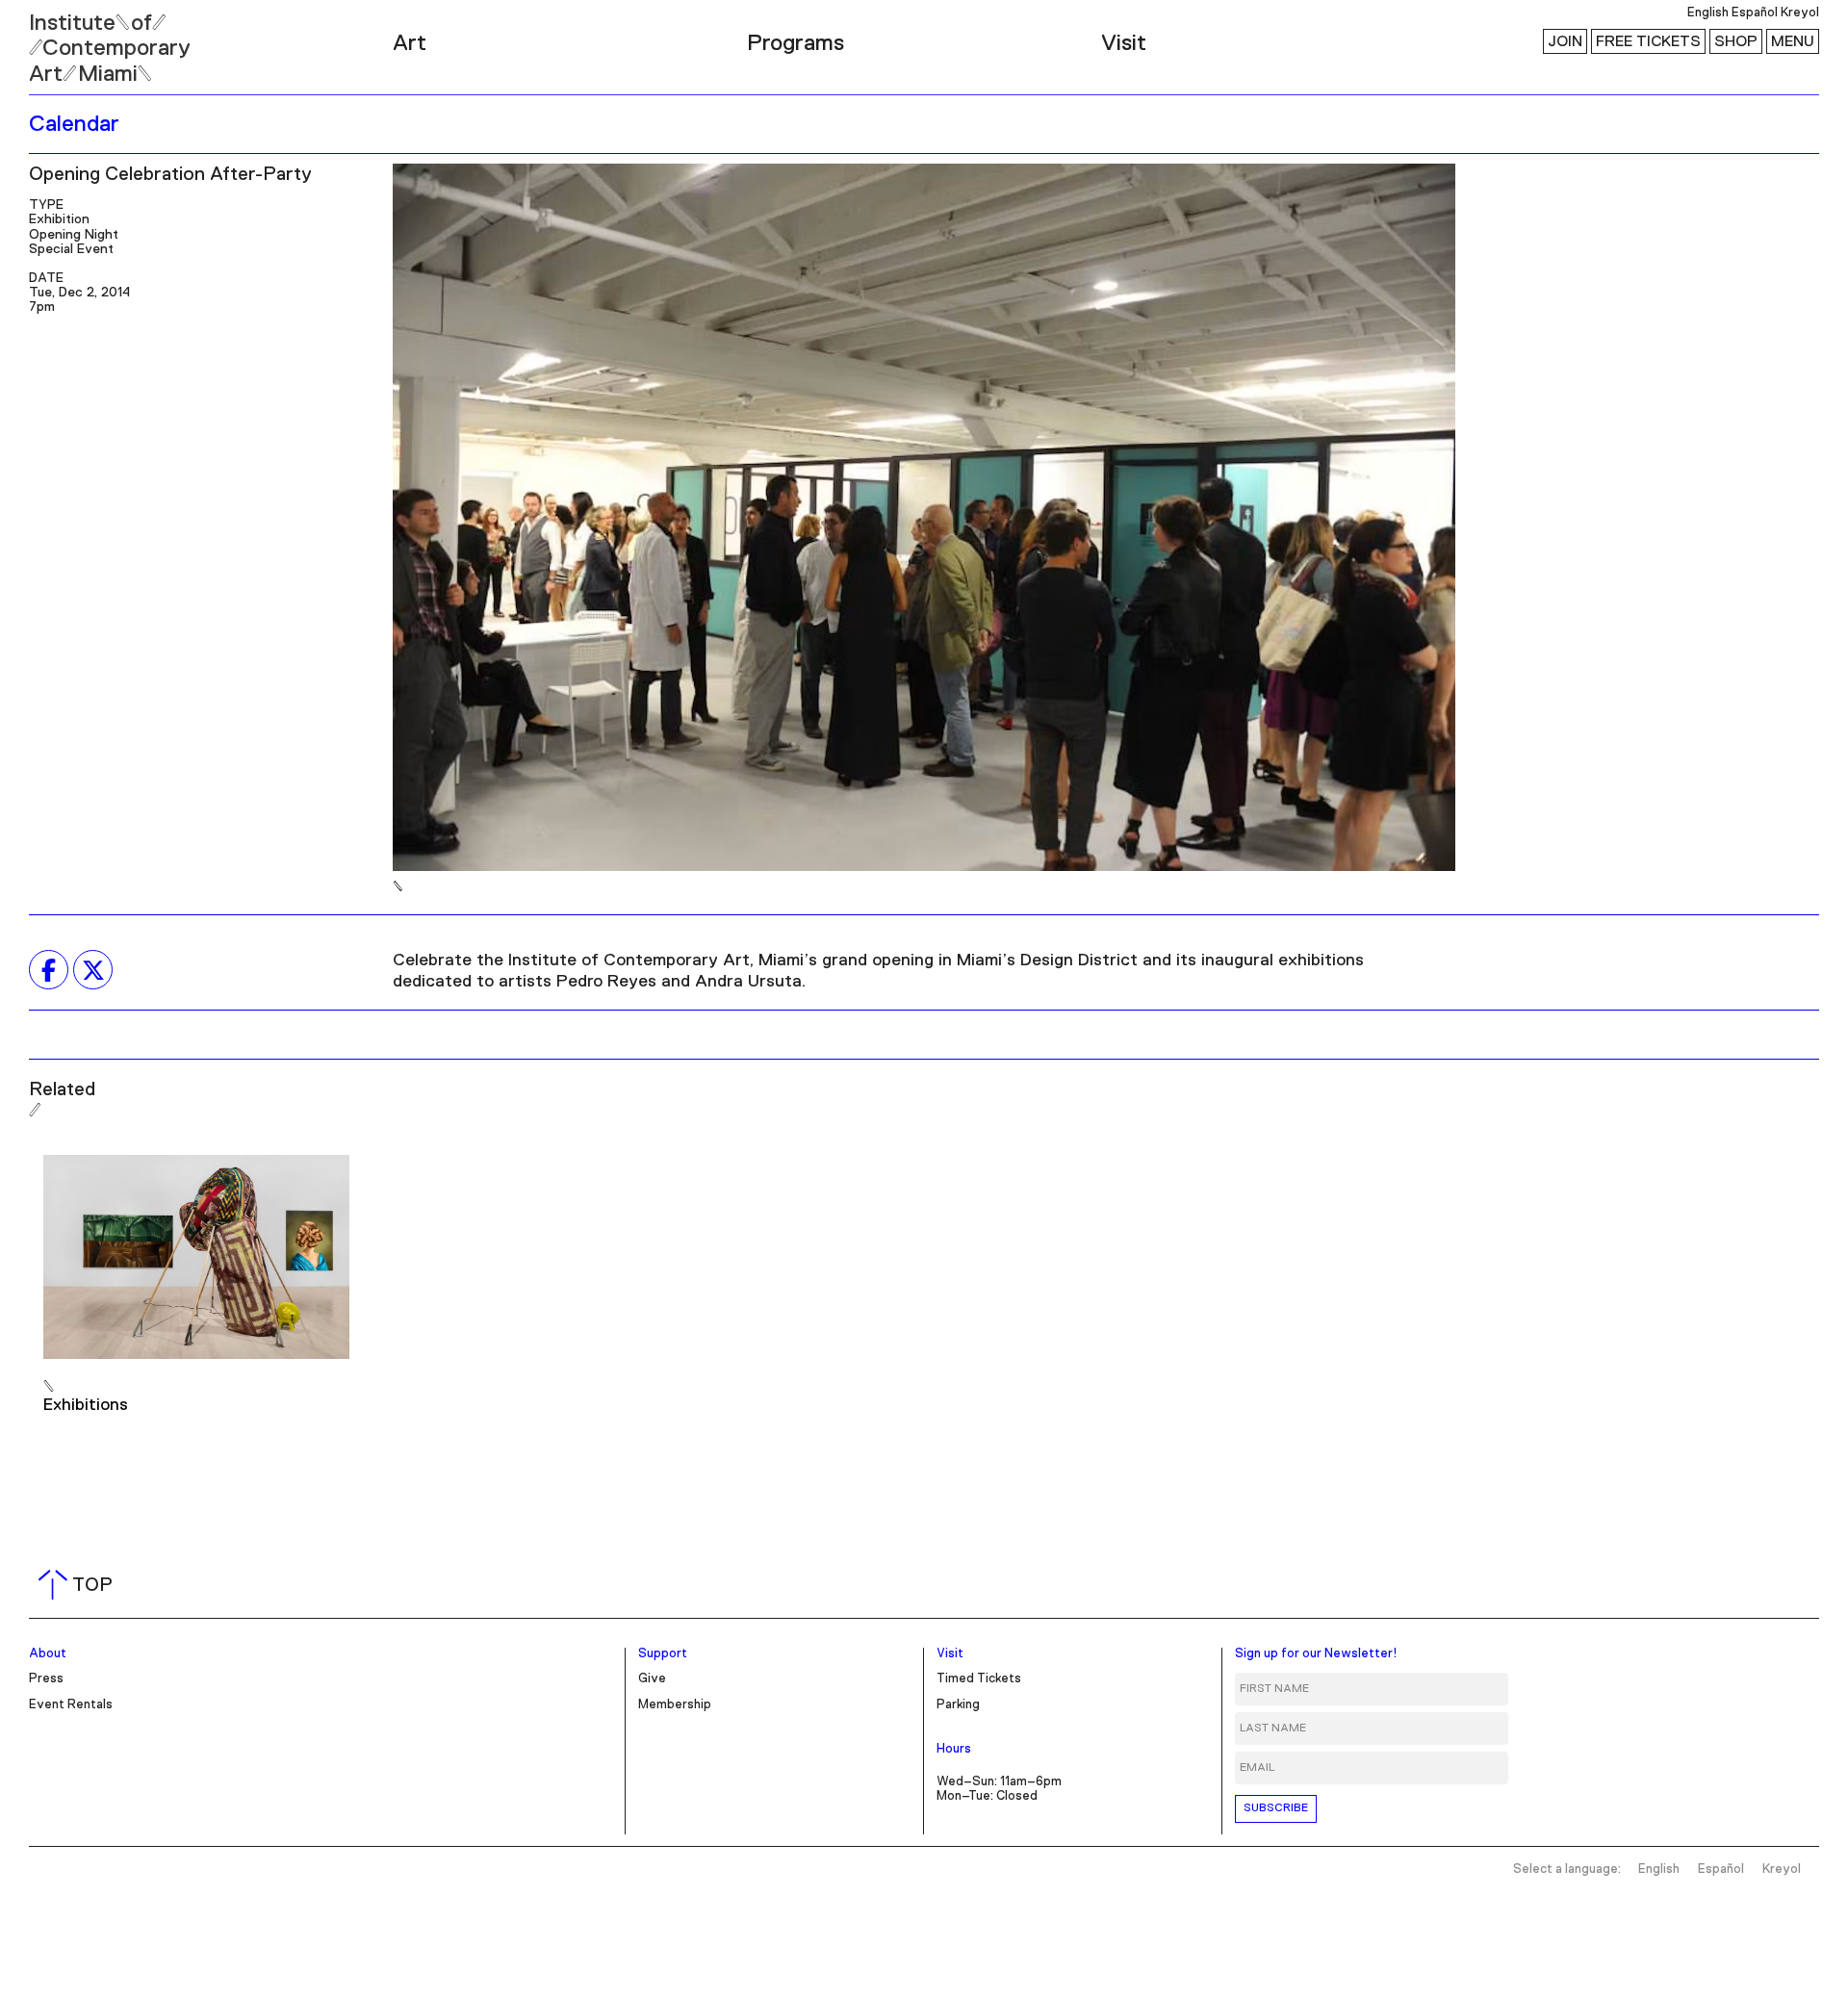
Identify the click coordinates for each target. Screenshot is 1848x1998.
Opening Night (74, 235)
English (1708, 13)
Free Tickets (1648, 41)
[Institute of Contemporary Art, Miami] (59, 39)
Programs (796, 43)
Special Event (71, 249)
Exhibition (59, 219)
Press (46, 1679)
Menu (1793, 41)
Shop (1736, 41)
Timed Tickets (979, 1679)
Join (1565, 41)
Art (410, 43)
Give (652, 1679)
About (48, 1654)
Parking (958, 1705)
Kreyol (1800, 13)
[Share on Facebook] (49, 970)
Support (663, 1654)
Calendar (74, 124)
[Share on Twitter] (93, 970)
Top (79, 1585)
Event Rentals (71, 1705)
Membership (675, 1705)
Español (1755, 13)
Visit (1124, 43)
